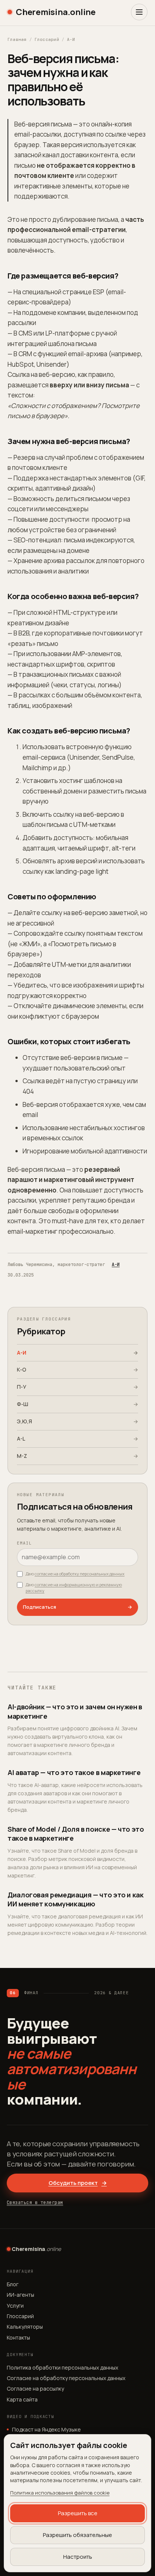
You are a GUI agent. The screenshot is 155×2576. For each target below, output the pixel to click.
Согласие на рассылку (35, 2389)
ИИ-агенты (21, 2295)
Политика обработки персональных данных (62, 2367)
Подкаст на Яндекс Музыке (46, 2429)
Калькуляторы (25, 2327)
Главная (17, 39)
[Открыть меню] (139, 12)
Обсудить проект (78, 2183)
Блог (13, 2284)
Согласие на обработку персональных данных (66, 2378)
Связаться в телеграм (35, 2203)
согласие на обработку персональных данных (80, 1574)
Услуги (15, 2306)
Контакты (18, 2337)
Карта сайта (22, 2399)
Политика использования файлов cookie (60, 2493)
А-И (71, 39)
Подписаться (77, 1607)
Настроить (78, 2557)
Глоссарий (47, 39)
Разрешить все (78, 2513)
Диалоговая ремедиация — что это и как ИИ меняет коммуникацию (76, 1899)
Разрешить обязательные (77, 2535)
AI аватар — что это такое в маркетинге (74, 1772)
